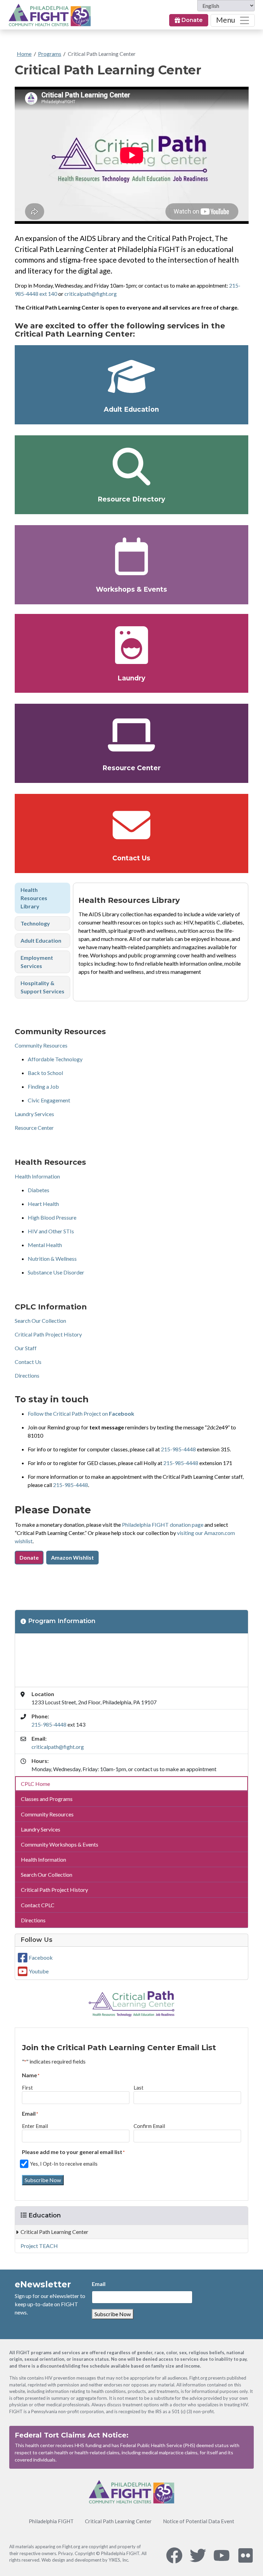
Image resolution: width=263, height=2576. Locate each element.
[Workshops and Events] (132, 556)
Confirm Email (149, 2126)
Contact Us (131, 858)
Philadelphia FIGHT (51, 2521)
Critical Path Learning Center (102, 54)
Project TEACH (39, 2246)
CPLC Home (35, 1784)
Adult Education (131, 409)
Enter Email (35, 2126)
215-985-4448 (178, 1449)
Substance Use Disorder (56, 1272)
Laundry (131, 678)
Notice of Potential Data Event (199, 2521)
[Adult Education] (132, 376)
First (27, 2088)
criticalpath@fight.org (91, 294)
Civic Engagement (49, 1100)
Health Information (37, 1176)
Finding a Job (43, 1086)
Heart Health (43, 1204)
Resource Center (131, 768)
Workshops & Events (131, 589)
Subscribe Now (43, 2180)
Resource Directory (131, 499)
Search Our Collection (40, 1321)
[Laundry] (132, 645)
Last (139, 2088)
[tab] (43, 898)
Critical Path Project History (48, 1334)
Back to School (45, 1073)
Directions (27, 1375)
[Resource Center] (132, 735)
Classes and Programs (47, 1799)
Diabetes (39, 1190)
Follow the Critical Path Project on (81, 1413)
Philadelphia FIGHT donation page (163, 1525)
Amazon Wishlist (72, 1557)
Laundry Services (34, 1114)
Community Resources (41, 1045)
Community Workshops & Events (60, 1844)
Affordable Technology (55, 1059)
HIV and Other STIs (51, 1231)
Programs (50, 54)
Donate (191, 20)
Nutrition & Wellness (52, 1259)
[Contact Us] (132, 825)
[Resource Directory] (132, 467)
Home (24, 54)
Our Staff (26, 1348)
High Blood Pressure (52, 1217)
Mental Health (45, 1245)
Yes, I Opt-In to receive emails (64, 2164)
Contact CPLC (38, 1905)
